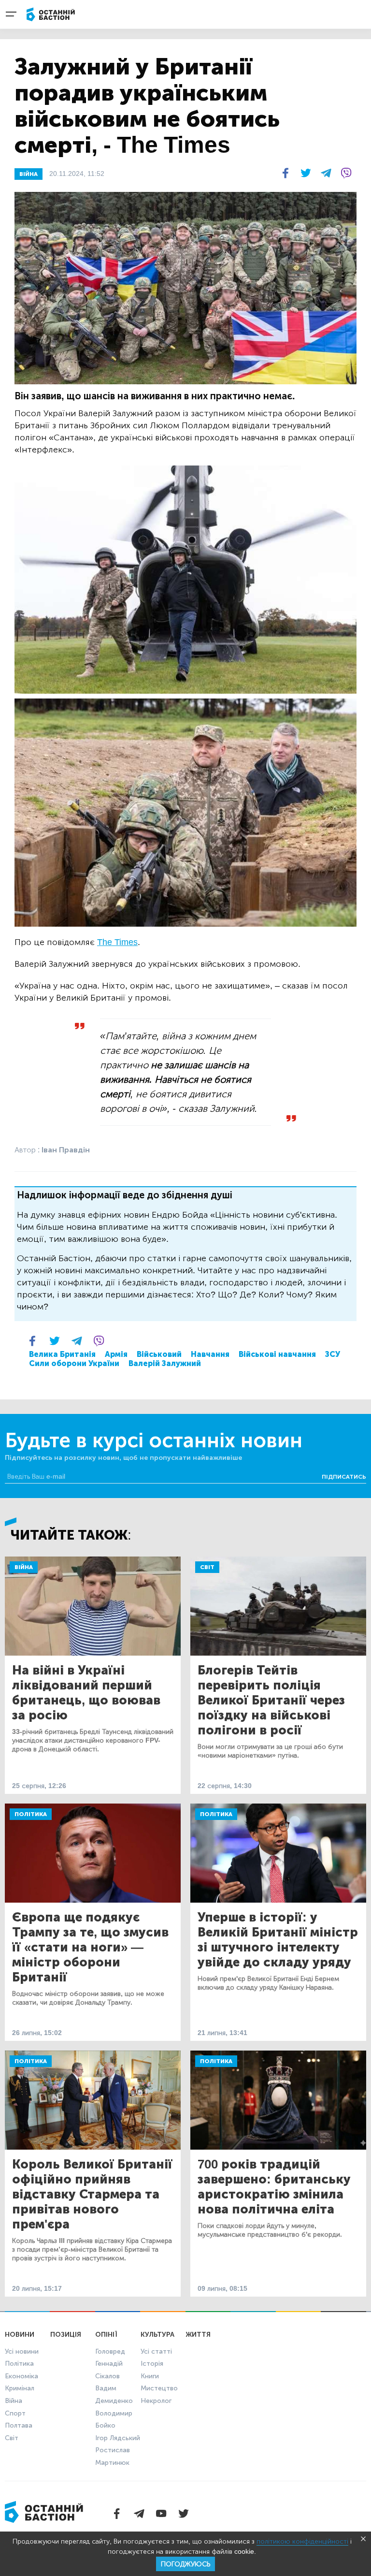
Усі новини (22, 2351)
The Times (117, 942)
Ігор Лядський (118, 2438)
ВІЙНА (29, 174)
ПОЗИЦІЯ (66, 2335)
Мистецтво (159, 2388)
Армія (116, 1354)
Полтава (19, 2425)
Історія (152, 2364)
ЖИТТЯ (198, 2335)
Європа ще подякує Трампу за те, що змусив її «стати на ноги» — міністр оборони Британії (90, 1947)
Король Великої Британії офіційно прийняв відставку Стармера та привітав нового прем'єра (92, 2194)
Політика (31, 1814)
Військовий (159, 1354)
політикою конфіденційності (302, 2541)
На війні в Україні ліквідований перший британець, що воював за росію (86, 1693)
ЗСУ (333, 1354)
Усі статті (156, 2351)
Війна (24, 1567)
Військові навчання (277, 1354)
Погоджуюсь (185, 2564)
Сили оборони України (74, 1363)
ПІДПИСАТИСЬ (344, 1477)
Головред (110, 2351)
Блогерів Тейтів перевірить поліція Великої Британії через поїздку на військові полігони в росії (271, 1700)
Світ (207, 1567)
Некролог (156, 2401)
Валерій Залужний (165, 1363)
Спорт (15, 2413)
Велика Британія (62, 1354)
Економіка (21, 2376)
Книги (150, 2376)
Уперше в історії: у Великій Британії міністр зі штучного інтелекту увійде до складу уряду (278, 1940)
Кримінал (20, 2388)
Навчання (210, 1354)
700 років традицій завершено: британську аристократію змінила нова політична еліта (274, 2187)
